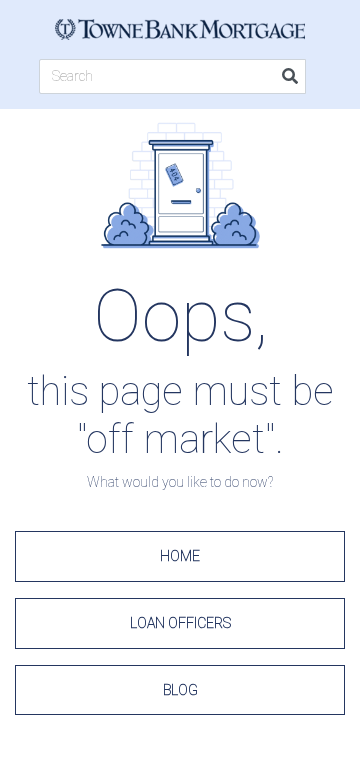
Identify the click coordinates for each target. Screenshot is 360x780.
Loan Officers (180, 623)
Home (180, 556)
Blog (180, 690)
